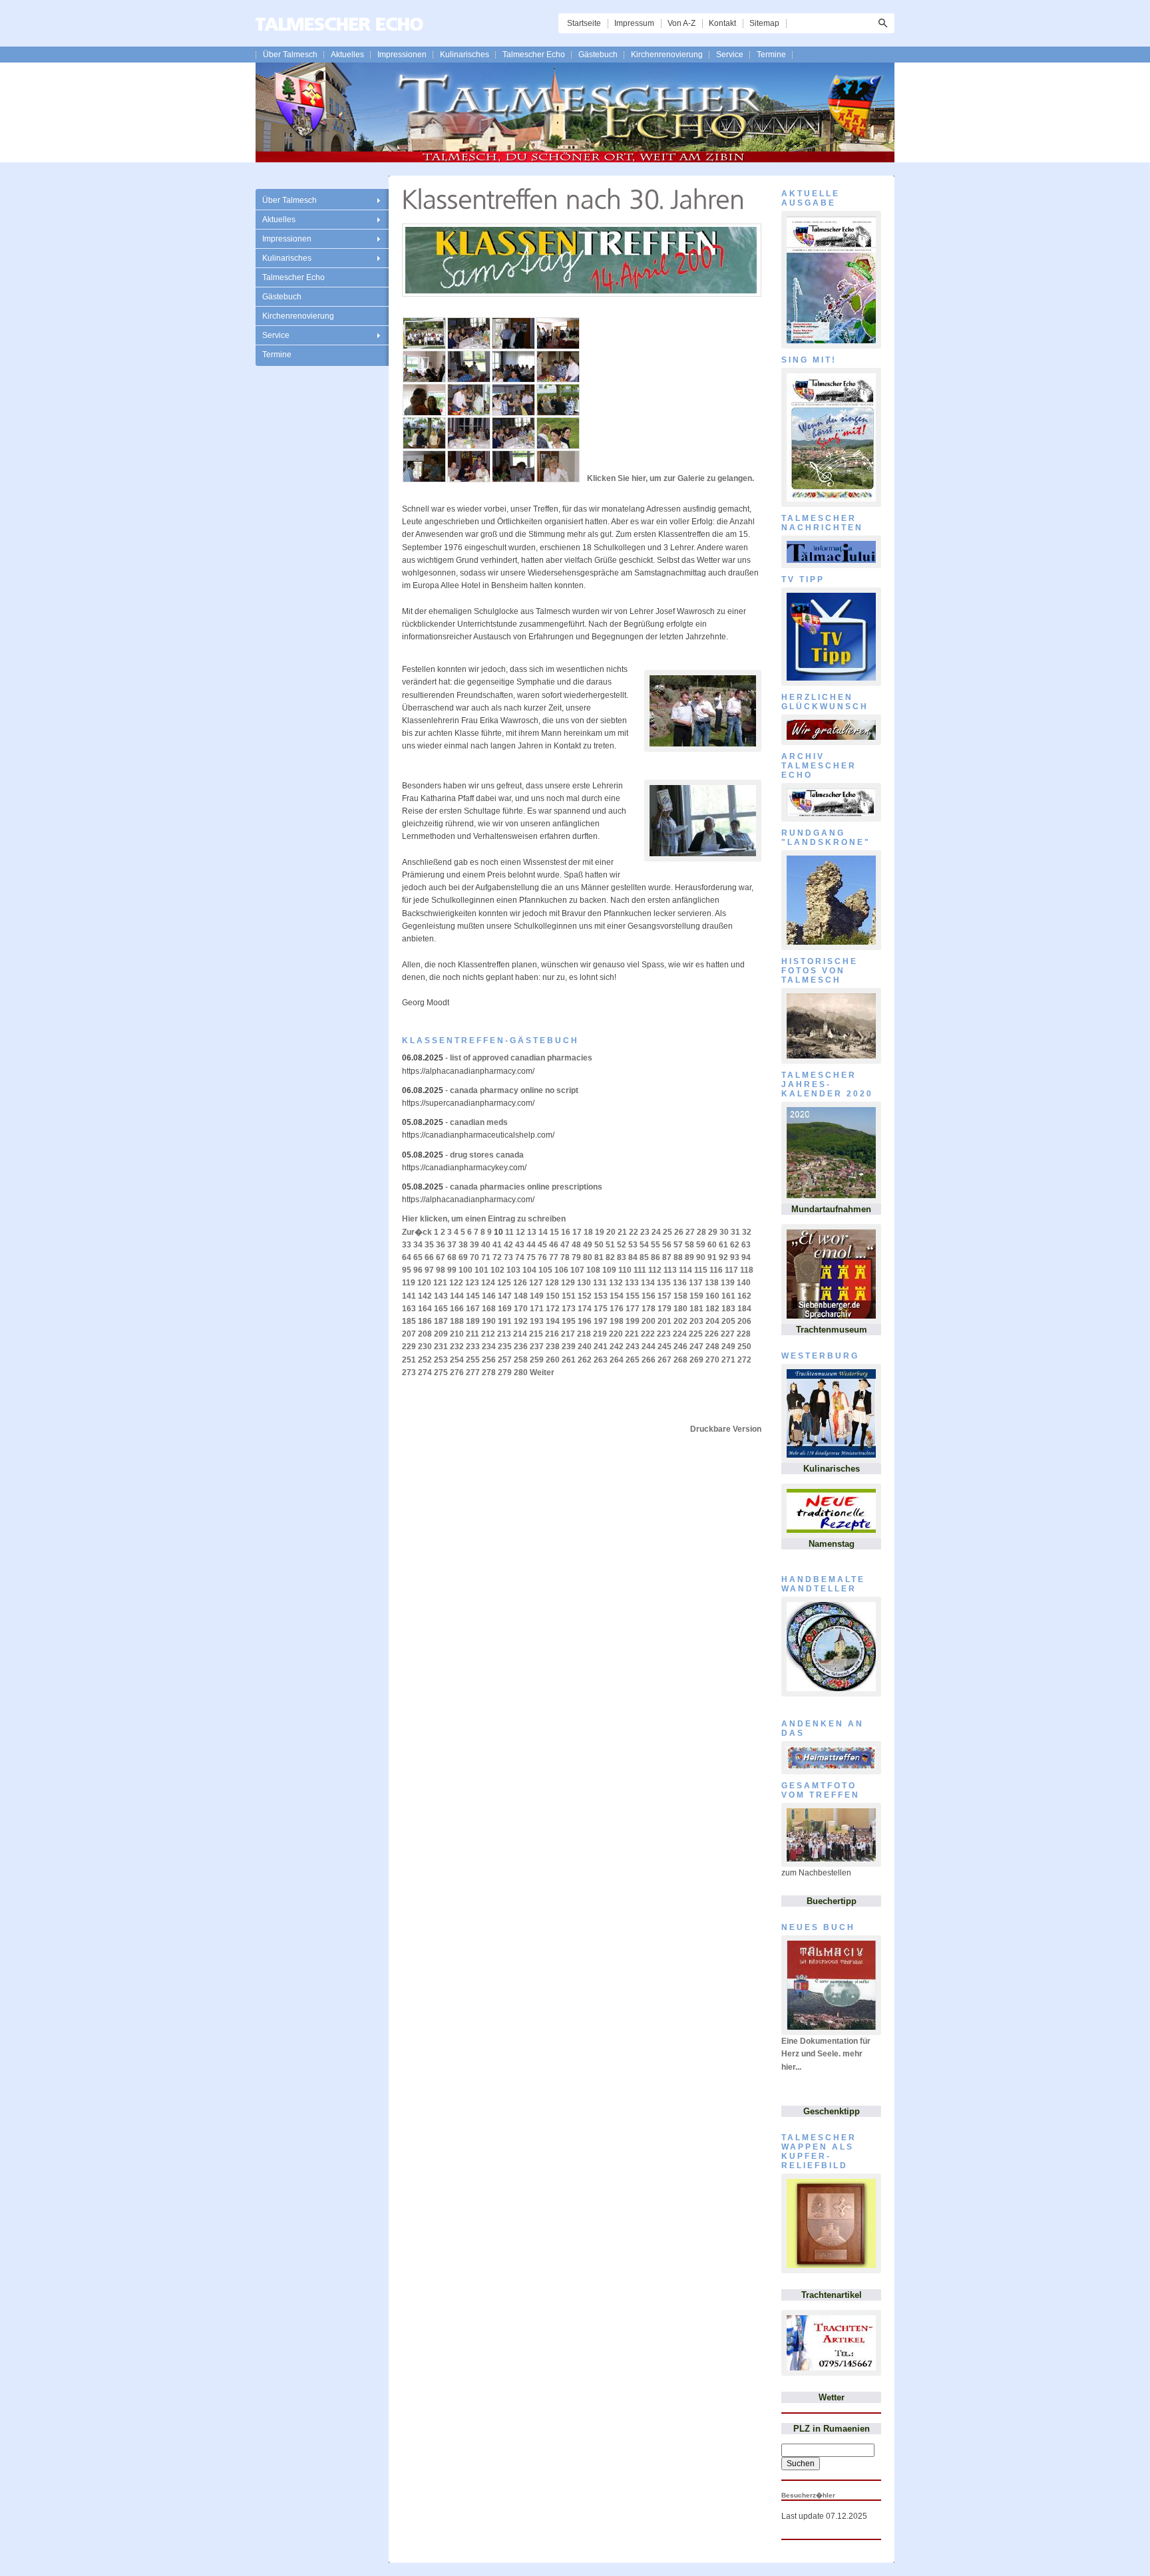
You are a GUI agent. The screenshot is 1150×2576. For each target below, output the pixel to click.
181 (696, 1309)
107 (577, 1270)
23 (645, 1232)
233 (473, 1347)
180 (680, 1309)
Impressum (634, 23)
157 (665, 1296)
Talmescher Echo (534, 55)
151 (569, 1296)
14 (543, 1232)
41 (497, 1245)
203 (696, 1321)
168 (489, 1309)
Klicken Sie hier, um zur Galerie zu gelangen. (671, 478)
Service (730, 55)
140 (744, 1283)
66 (429, 1257)
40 (486, 1245)
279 (505, 1372)
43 (520, 1245)
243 (633, 1347)
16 (566, 1232)
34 (418, 1245)
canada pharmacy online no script (514, 1090)
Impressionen (402, 55)
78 (565, 1257)
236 (521, 1347)
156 (649, 1296)
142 (425, 1296)
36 (441, 1245)
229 (409, 1347)
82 (610, 1257)
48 (576, 1245)
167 (473, 1309)
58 (689, 1245)
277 (473, 1372)
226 (712, 1334)
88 (678, 1257)
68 (452, 1257)
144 (457, 1296)
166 (457, 1309)
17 (577, 1232)
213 (504, 1334)
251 (409, 1360)
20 (611, 1232)
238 (553, 1347)
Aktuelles (347, 55)
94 (746, 1257)
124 (488, 1283)
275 (441, 1372)
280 (521, 1372)
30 (724, 1232)
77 (554, 1257)
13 (532, 1232)
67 (441, 1257)
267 (665, 1360)
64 (407, 1257)
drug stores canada (487, 1155)
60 (712, 1245)
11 (509, 1232)
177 (633, 1309)
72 (497, 1257)
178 (649, 1309)
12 (520, 1232)
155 (633, 1296)
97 (429, 1270)
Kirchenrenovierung (667, 55)
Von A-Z (681, 23)
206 (744, 1321)
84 (633, 1257)
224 (680, 1334)
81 (599, 1257)
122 (456, 1283)
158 (680, 1296)
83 (622, 1257)
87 (667, 1257)
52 (622, 1245)
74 (520, 1257)
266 (649, 1360)
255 (473, 1360)
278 (489, 1372)
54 (644, 1245)
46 (554, 1245)
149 (537, 1296)
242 (617, 1347)
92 (723, 1257)
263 (601, 1360)
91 (712, 1257)
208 (425, 1334)
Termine (771, 55)
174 (585, 1309)
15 (554, 1232)
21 (622, 1232)
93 (735, 1257)
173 (569, 1309)
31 (735, 1232)
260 (553, 1360)
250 (744, 1347)
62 (735, 1245)
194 (553, 1321)
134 (648, 1283)
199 (633, 1321)
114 (685, 1270)
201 (665, 1321)
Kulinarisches (465, 55)
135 (664, 1283)
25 (668, 1232)
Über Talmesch (290, 55)
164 (425, 1309)
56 (667, 1245)
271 (728, 1360)
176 (617, 1309)
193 (537, 1321)
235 (505, 1347)
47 (565, 1245)
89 (689, 1257)
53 (633, 1245)
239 (569, 1347)
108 (593, 1270)
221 (632, 1334)
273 (409, 1372)
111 (640, 1270)
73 (508, 1257)
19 (600, 1232)
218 (584, 1334)
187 (441, 1321)
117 (731, 1270)
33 (407, 1245)
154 (617, 1296)
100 (466, 1270)
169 (505, 1309)
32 (747, 1232)
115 (701, 1270)
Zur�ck (417, 1232)
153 (601, 1296)
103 (513, 1270)
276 (457, 1372)
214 (520, 1334)
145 (473, 1296)
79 (576, 1257)
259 (537, 1360)
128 (552, 1283)
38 (463, 1245)
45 (542, 1245)
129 (568, 1283)
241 (601, 1347)
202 (680, 1321)
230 (425, 1347)
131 (600, 1283)
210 (457, 1334)
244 (649, 1347)
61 (723, 1245)
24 (656, 1232)
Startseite (584, 23)
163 (409, 1309)
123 (472, 1283)
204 (712, 1321)
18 (588, 1232)
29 (713, 1232)
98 (441, 1270)
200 (649, 1321)
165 (441, 1309)
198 (617, 1321)
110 (625, 1270)
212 (488, 1334)
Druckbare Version (726, 1429)
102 (497, 1270)
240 (585, 1347)
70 (475, 1257)
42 (508, 1245)
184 (744, 1309)
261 (569, 1360)
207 (409, 1334)
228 (744, 1334)
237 (537, 1347)
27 (690, 1232)
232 (457, 1347)
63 (746, 1245)
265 (633, 1360)
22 (634, 1232)
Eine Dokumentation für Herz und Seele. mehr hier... (826, 2054)
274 (425, 1372)
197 (601, 1321)
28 (701, 1232)
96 (418, 1270)
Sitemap (764, 23)
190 (489, 1321)
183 (728, 1309)
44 (531, 1245)
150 (553, 1296)
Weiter (542, 1372)
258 (521, 1360)
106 (561, 1270)
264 (617, 1360)
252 (425, 1360)
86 (656, 1257)
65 (418, 1257)
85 (644, 1257)
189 (473, 1321)
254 (457, 1360)
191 (505, 1321)
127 (536, 1283)
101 (481, 1270)
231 (441, 1347)
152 (585, 1296)
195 (569, 1321)
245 (665, 1347)
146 (489, 1296)
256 (489, 1360)
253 (441, 1360)
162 (744, 1296)
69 (463, 1257)
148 (521, 1296)
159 (696, 1296)
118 (747, 1270)
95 (407, 1270)
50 (599, 1245)
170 (521, 1309)
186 (425, 1321)
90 (701, 1257)
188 (457, 1321)
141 (409, 1296)
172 (553, 1309)
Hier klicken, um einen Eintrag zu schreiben (484, 1219)
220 (616, 1334)
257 (505, 1360)
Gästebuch (598, 55)
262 (585, 1360)
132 (616, 1283)
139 (728, 1283)
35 (429, 1245)
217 (568, 1334)
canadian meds (479, 1122)
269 (696, 1360)
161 (728, 1296)
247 (696, 1347)
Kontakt (722, 23)
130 (584, 1283)
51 (610, 1245)
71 (486, 1257)
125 (504, 1283)
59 (701, 1245)
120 (424, 1283)
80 (588, 1257)
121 (440, 1283)
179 (665, 1309)
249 (728, 1347)
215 (536, 1334)
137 (696, 1283)
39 (475, 1245)
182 (712, 1309)
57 (678, 1245)
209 (441, 1334)
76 (542, 1257)
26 (679, 1232)
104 (529, 1270)
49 (588, 1245)
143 (441, 1296)
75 (531, 1257)
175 (601, 1309)
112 (655, 1270)
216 (552, 1334)
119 (409, 1283)
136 (680, 1283)
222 (648, 1334)
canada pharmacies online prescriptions (526, 1187)
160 (712, 1296)
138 (712, 1283)
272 (744, 1360)
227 (728, 1334)
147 (505, 1296)
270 (712, 1360)
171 (537, 1309)
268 (680, 1360)
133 (632, 1283)
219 (600, 1334)
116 (716, 1270)
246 (680, 1347)
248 (712, 1347)
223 (664, 1334)
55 (656, 1245)
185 (409, 1321)
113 (670, 1270)
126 (520, 1283)
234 (489, 1347)
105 (545, 1270)
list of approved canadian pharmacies (521, 1058)
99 (452, 1270)
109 (609, 1270)
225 (696, 1334)
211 (473, 1334)
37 (452, 1245)
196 (585, 1321)
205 (728, 1321)
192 (521, 1321)
